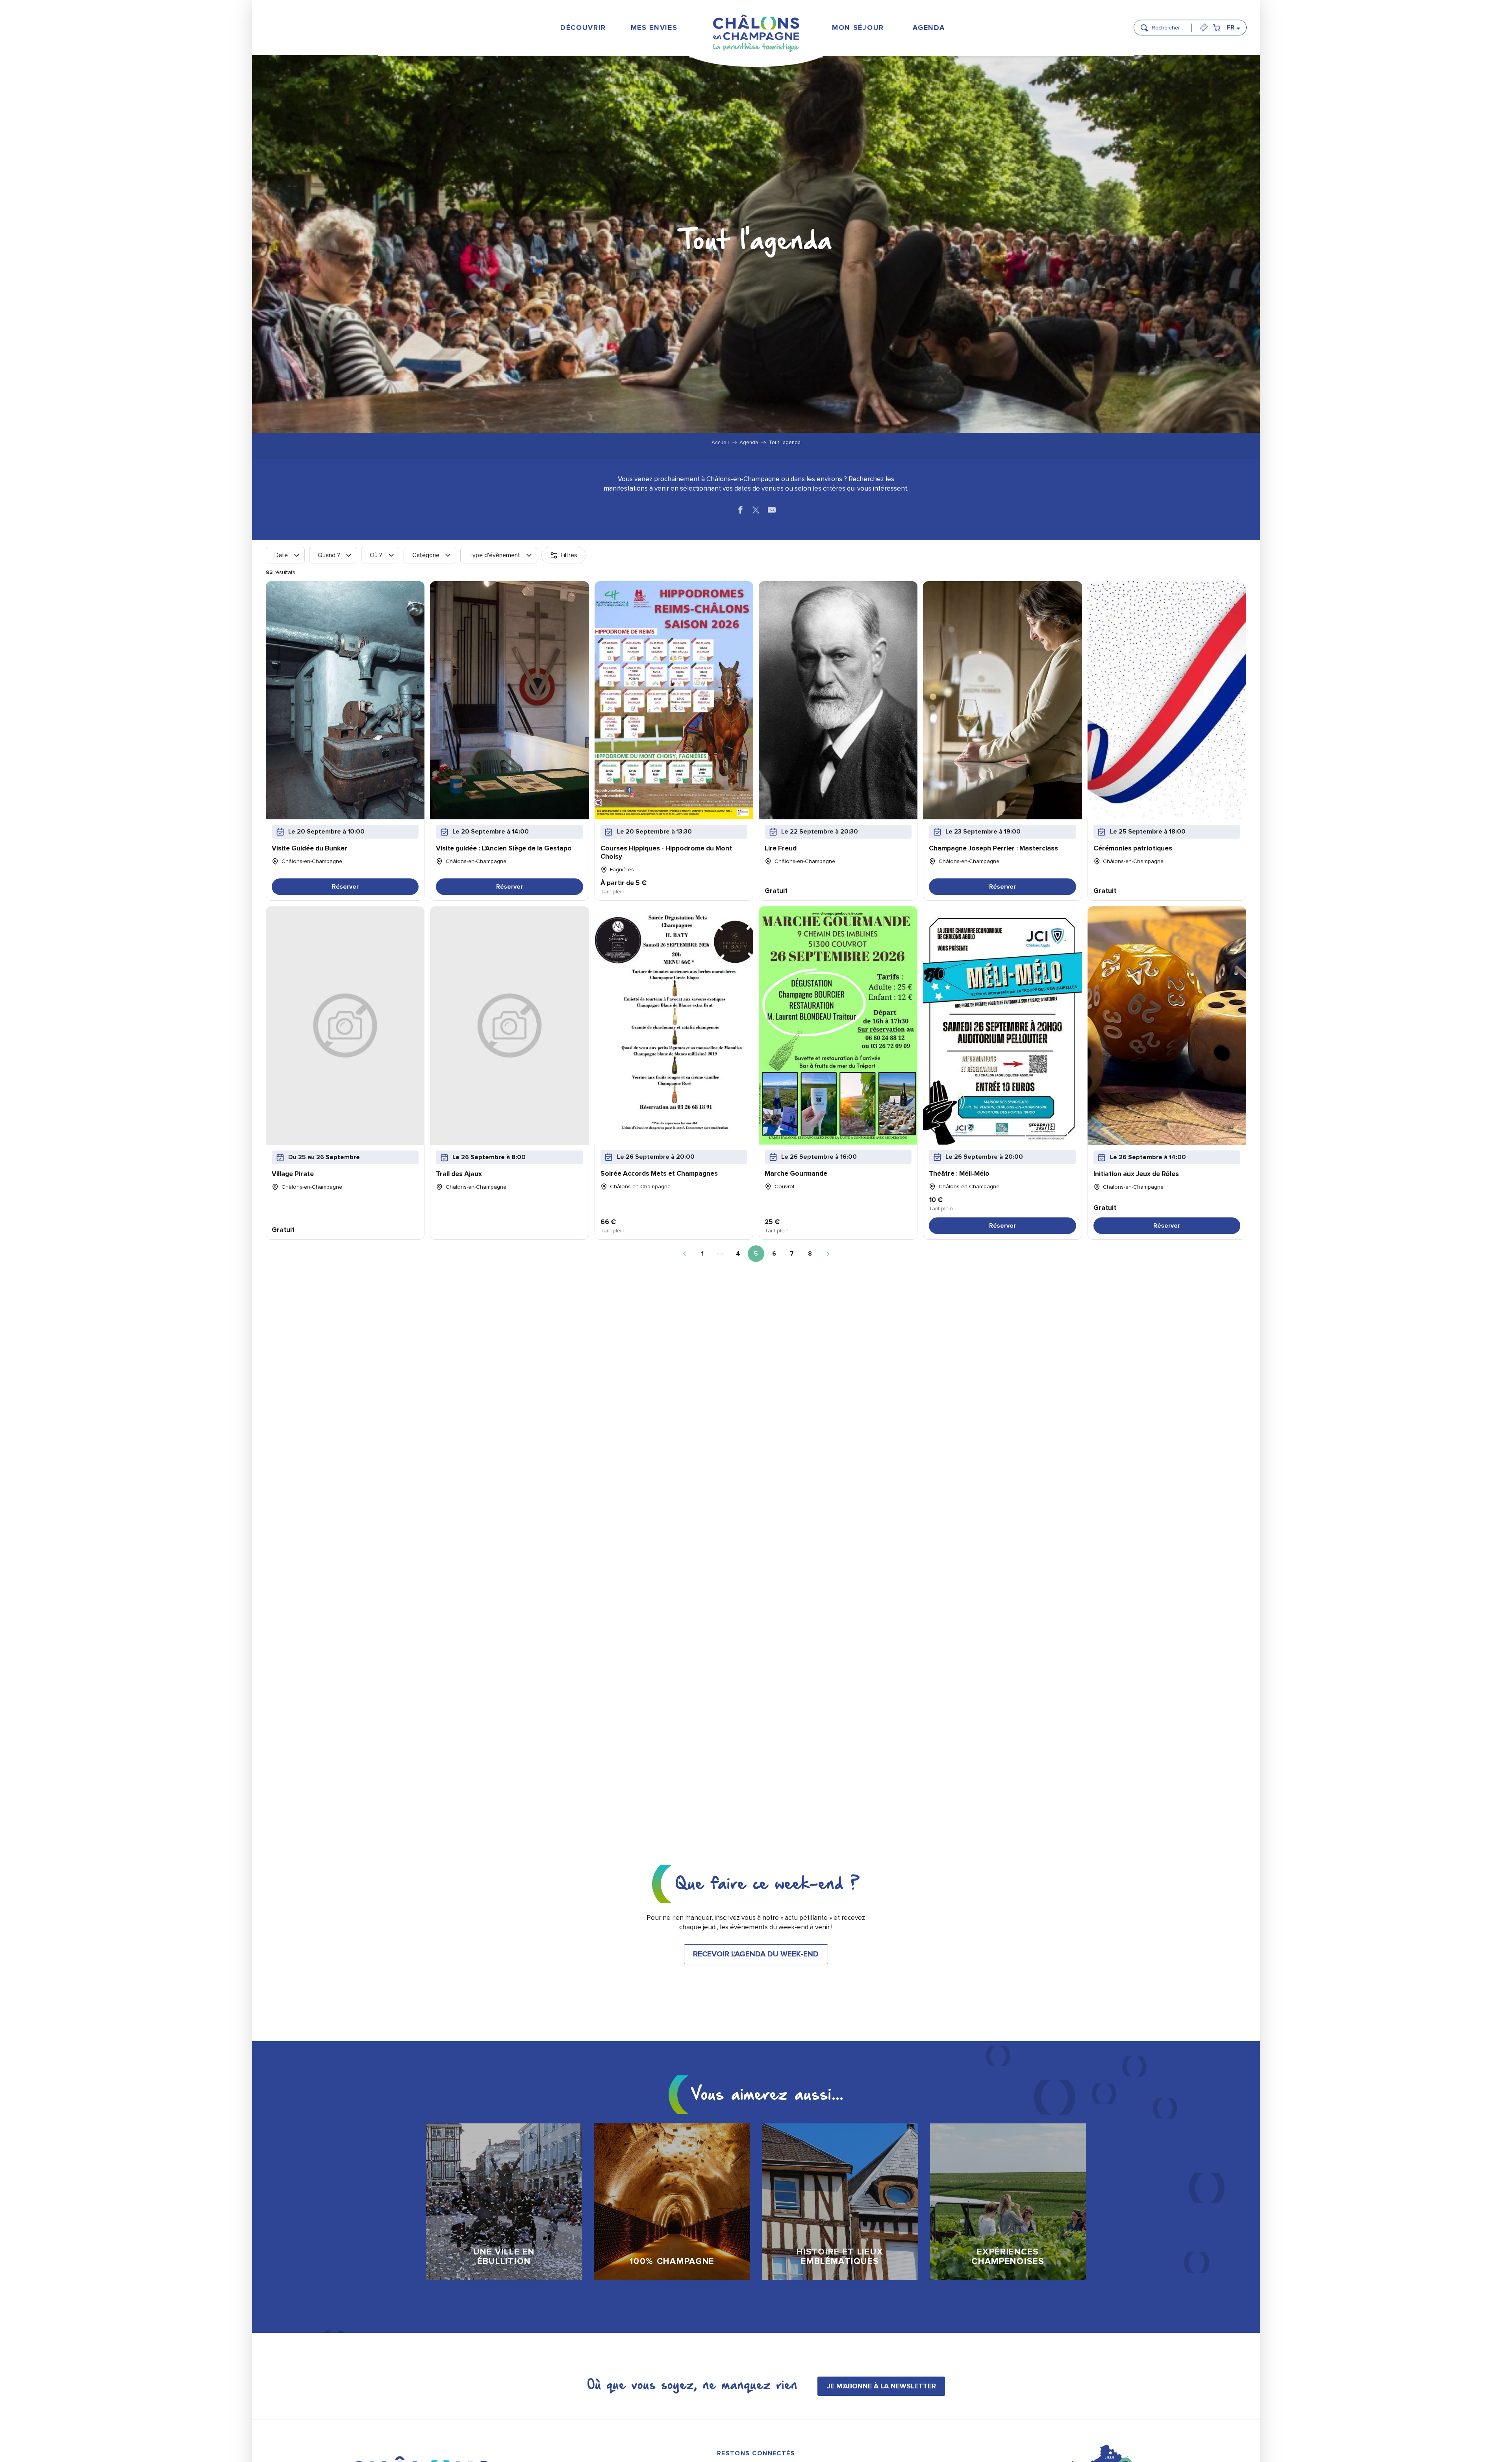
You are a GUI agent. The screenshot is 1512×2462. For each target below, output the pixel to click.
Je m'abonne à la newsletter (881, 2386)
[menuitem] (583, 27)
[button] (1169, 24)
